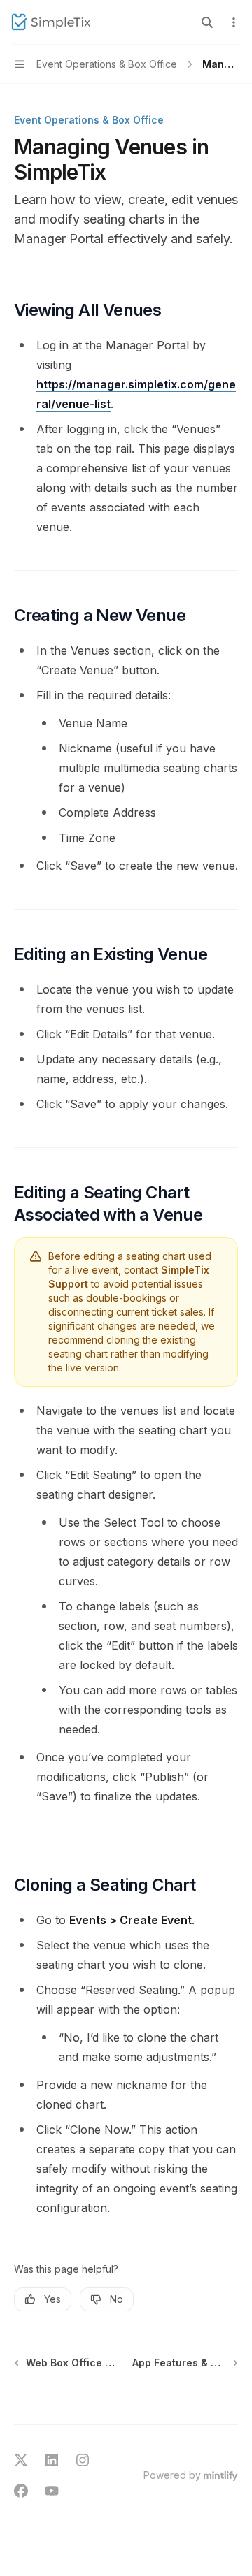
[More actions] (234, 22)
